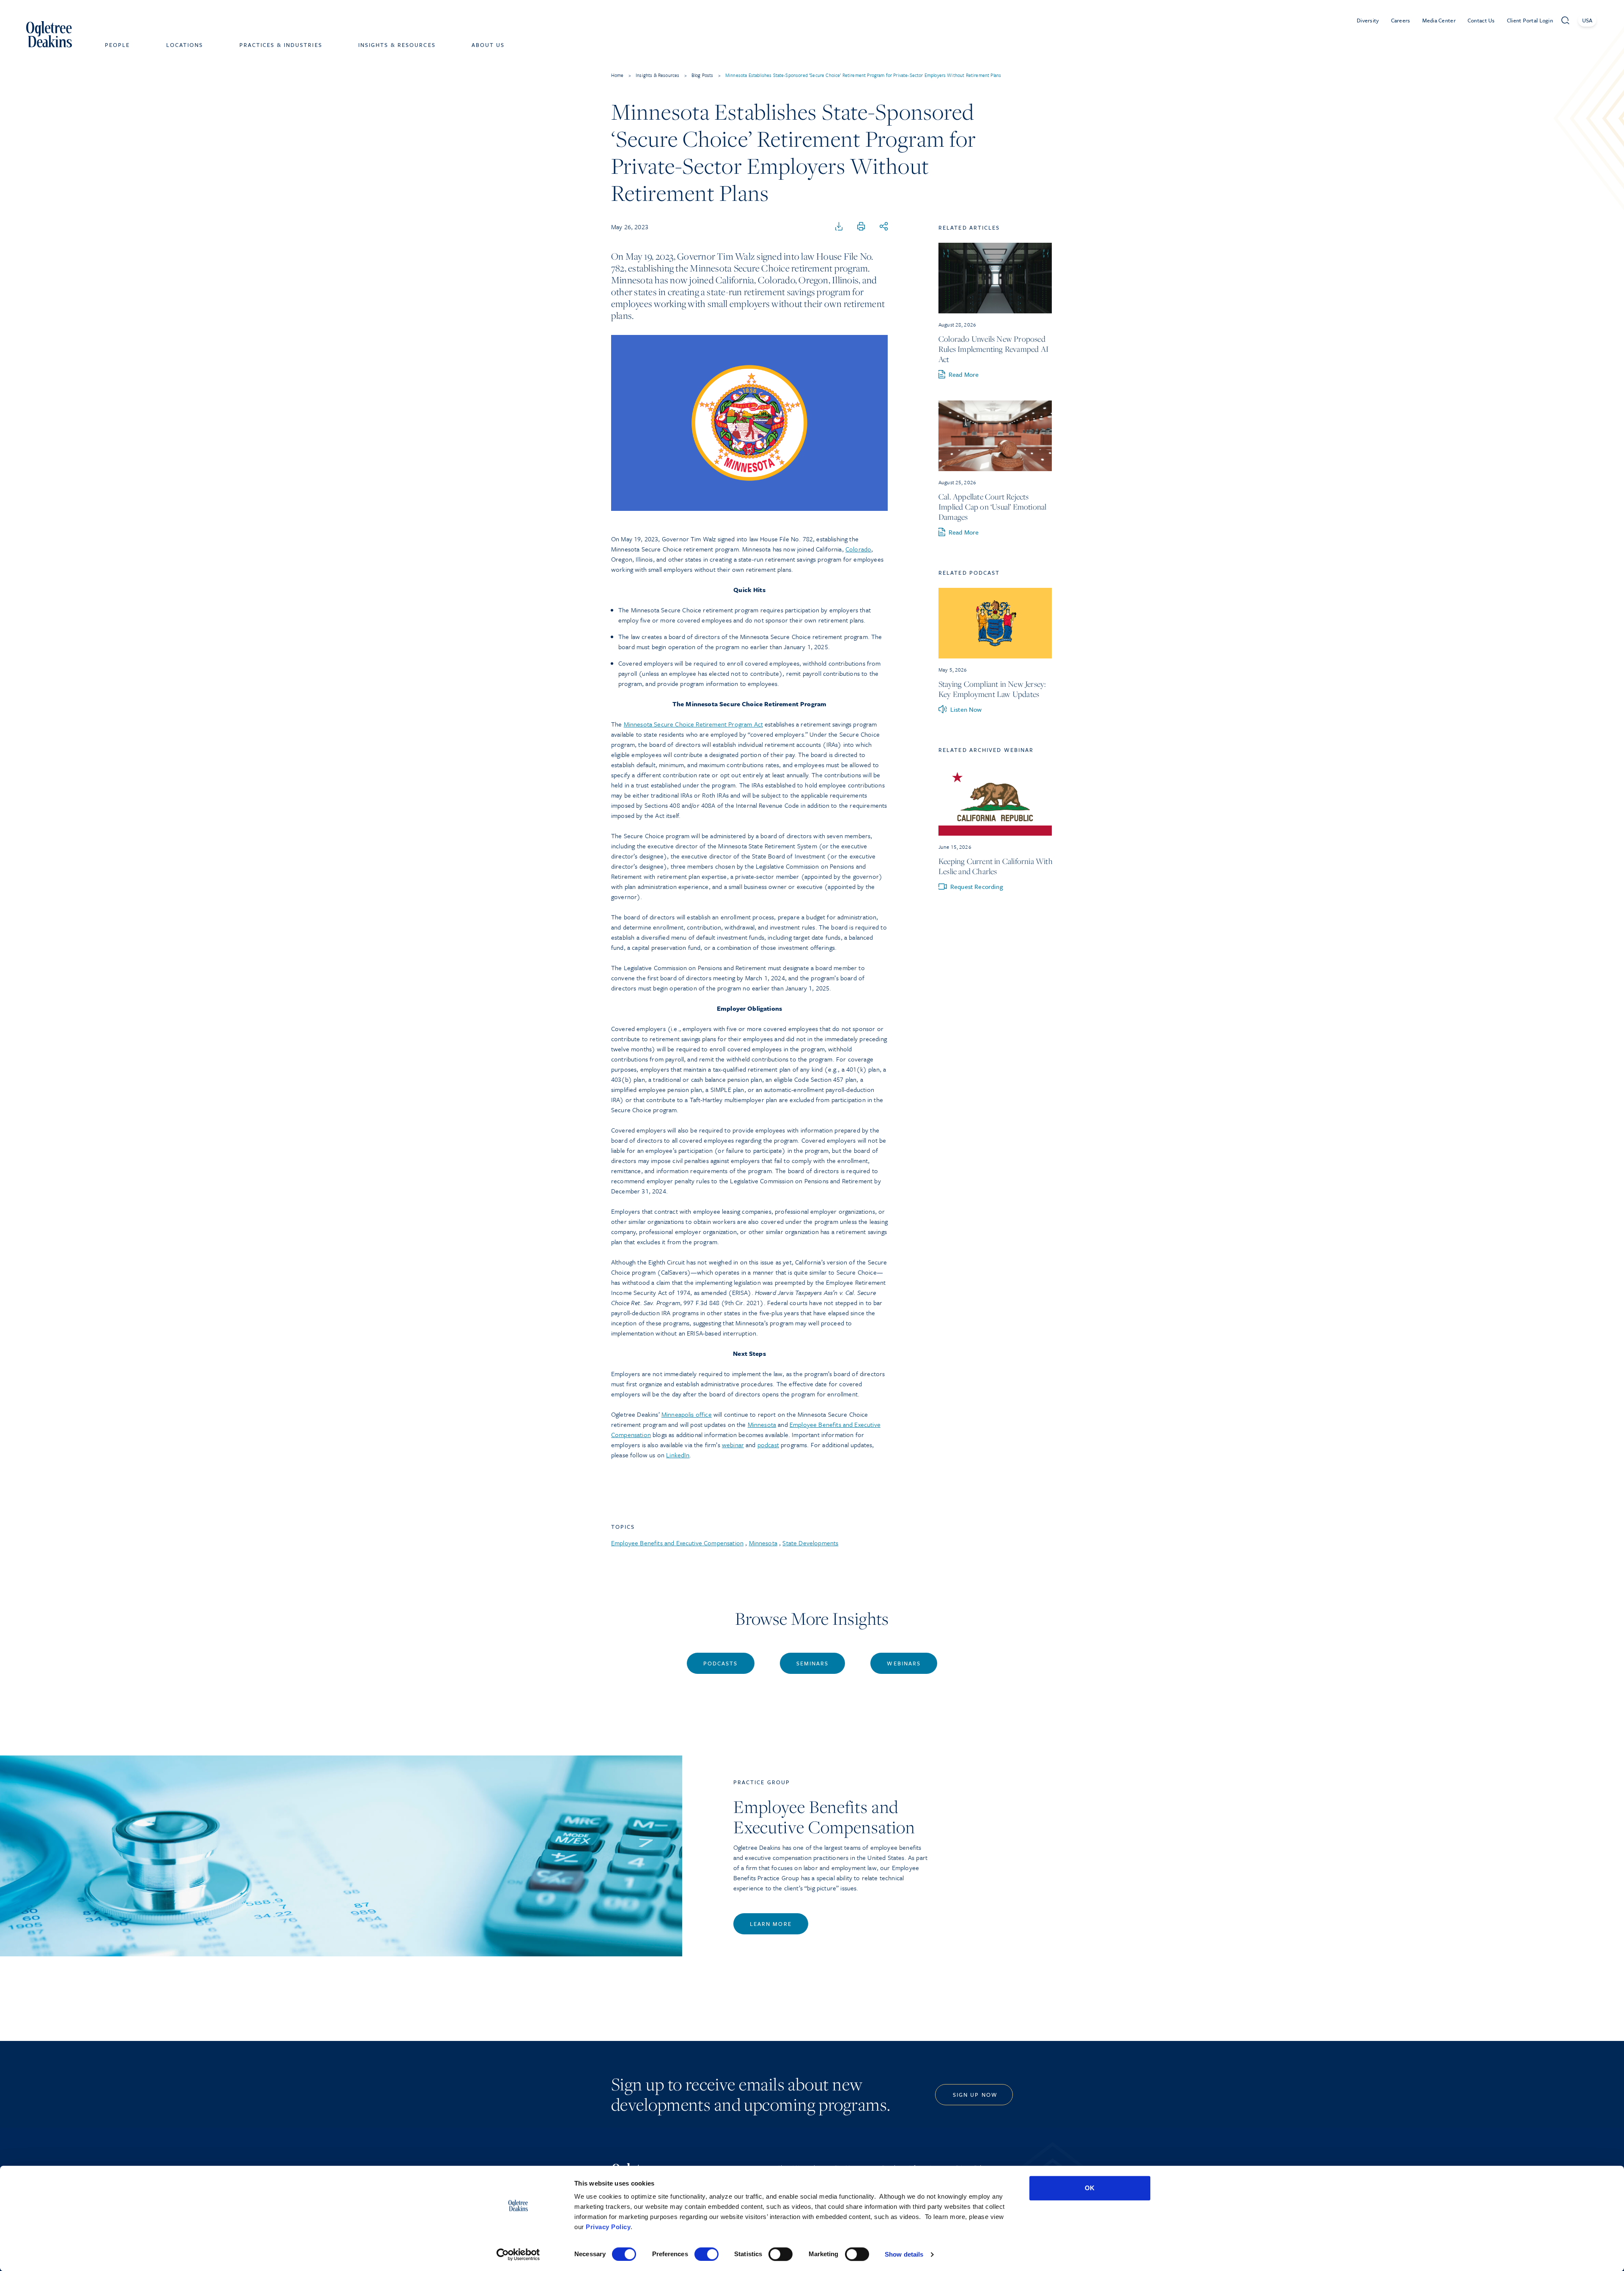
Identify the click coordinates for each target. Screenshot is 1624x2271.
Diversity (1368, 20)
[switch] (706, 2254)
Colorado (858, 549)
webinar (733, 1445)
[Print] (861, 227)
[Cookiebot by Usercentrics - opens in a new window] (518, 2255)
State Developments (810, 1543)
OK (1090, 2188)
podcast (768, 1445)
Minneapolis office (687, 1414)
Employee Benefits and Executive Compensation (677, 1543)
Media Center (1439, 20)
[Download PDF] (839, 227)
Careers (1401, 20)
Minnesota (762, 1424)
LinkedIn (678, 1455)
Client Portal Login (1530, 20)
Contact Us (1481, 20)
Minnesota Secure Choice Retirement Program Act (693, 724)
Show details (904, 2254)
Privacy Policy (608, 2227)
